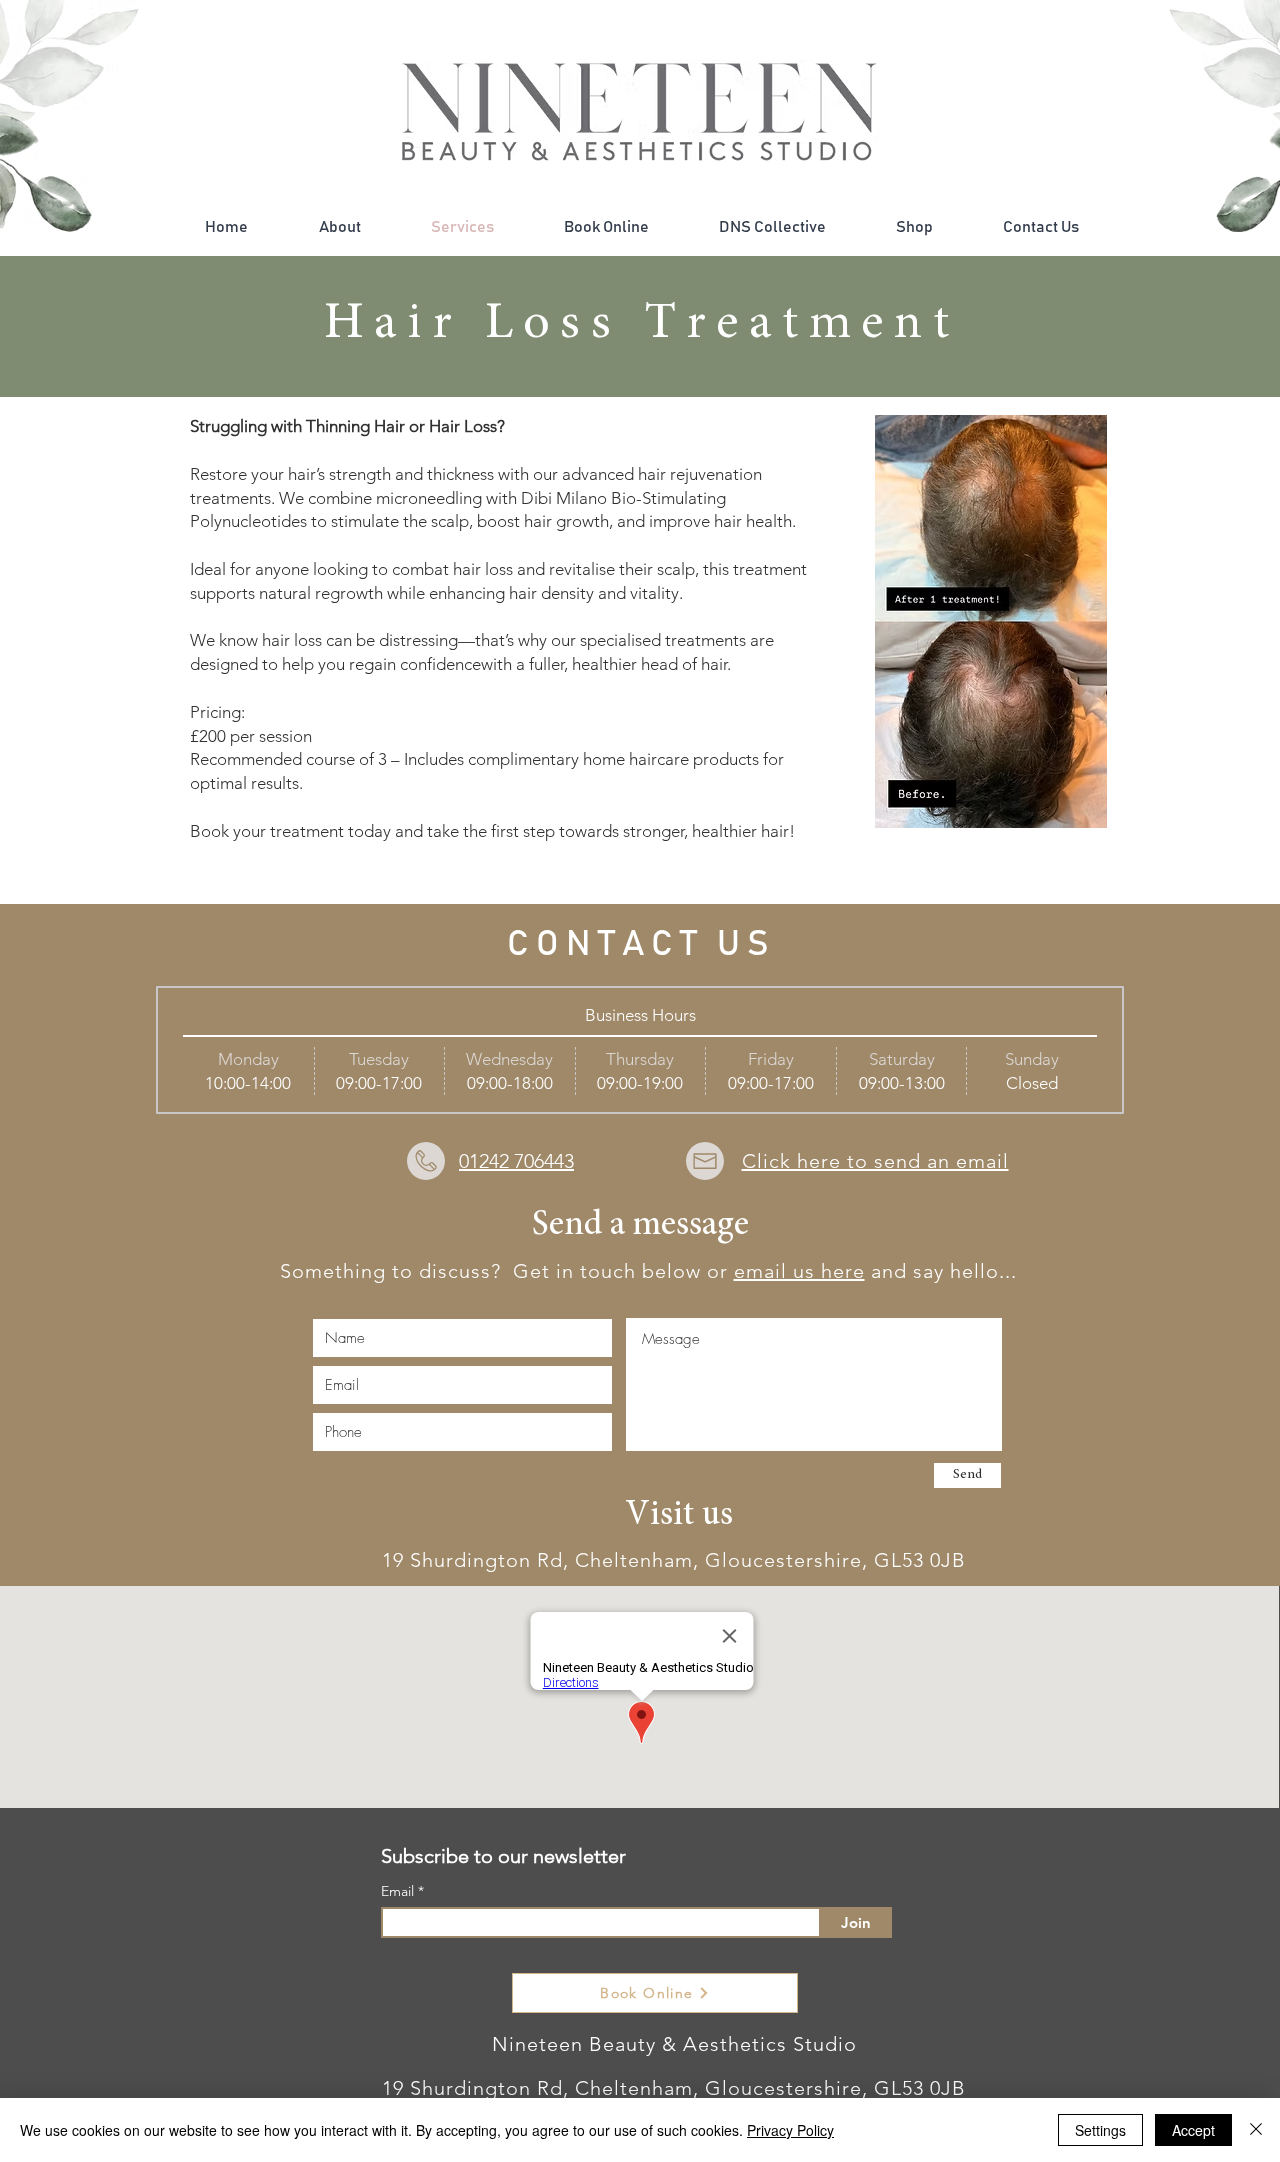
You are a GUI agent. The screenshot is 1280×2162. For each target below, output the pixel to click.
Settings (1100, 2130)
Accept (1193, 2130)
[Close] (1256, 2130)
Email (399, 1891)
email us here (799, 1271)
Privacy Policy (790, 2130)
